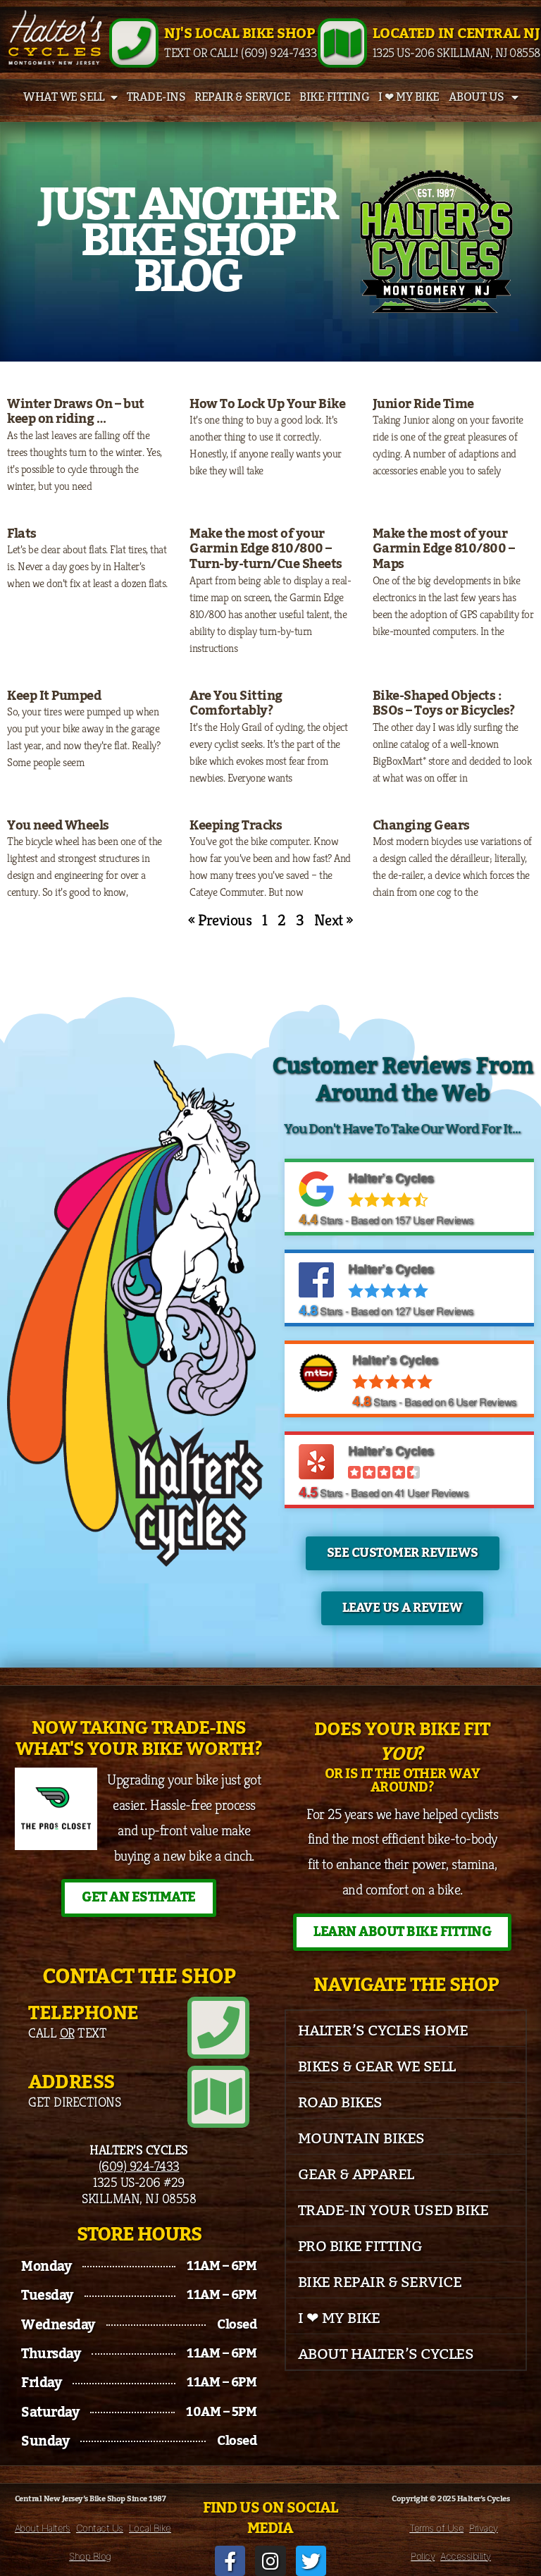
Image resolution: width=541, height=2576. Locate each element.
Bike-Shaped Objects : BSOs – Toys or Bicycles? (444, 703)
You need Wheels (58, 825)
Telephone (83, 2013)
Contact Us (100, 2528)
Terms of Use (436, 2528)
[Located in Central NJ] (342, 43)
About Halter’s (43, 2528)
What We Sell (63, 97)
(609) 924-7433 (139, 2166)
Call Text (67, 2033)
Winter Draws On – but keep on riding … (76, 412)
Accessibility (466, 2556)
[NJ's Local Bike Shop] (134, 43)
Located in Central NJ (456, 34)
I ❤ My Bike (409, 97)
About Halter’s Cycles (386, 2354)
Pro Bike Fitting (360, 2247)
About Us (477, 97)
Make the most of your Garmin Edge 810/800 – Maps (444, 549)
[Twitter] (311, 2561)
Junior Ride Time (423, 404)
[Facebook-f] (230, 2561)
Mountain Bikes (361, 2139)
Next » (334, 920)
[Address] (218, 2097)
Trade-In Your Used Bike (393, 2211)
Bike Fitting (334, 97)
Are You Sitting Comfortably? (236, 703)
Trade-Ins (156, 97)
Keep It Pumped (54, 696)
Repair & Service (242, 97)
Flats (22, 534)
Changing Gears (421, 825)
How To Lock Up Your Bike (267, 404)
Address (71, 2082)
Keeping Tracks (236, 825)
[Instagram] (270, 2561)
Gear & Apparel (356, 2175)
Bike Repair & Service (380, 2282)
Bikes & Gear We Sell (377, 2067)
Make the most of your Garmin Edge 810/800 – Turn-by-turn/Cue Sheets (266, 549)
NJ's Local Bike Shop (239, 34)
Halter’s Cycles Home (383, 2031)
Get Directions (74, 2102)
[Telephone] (218, 2028)
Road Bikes (340, 2103)
